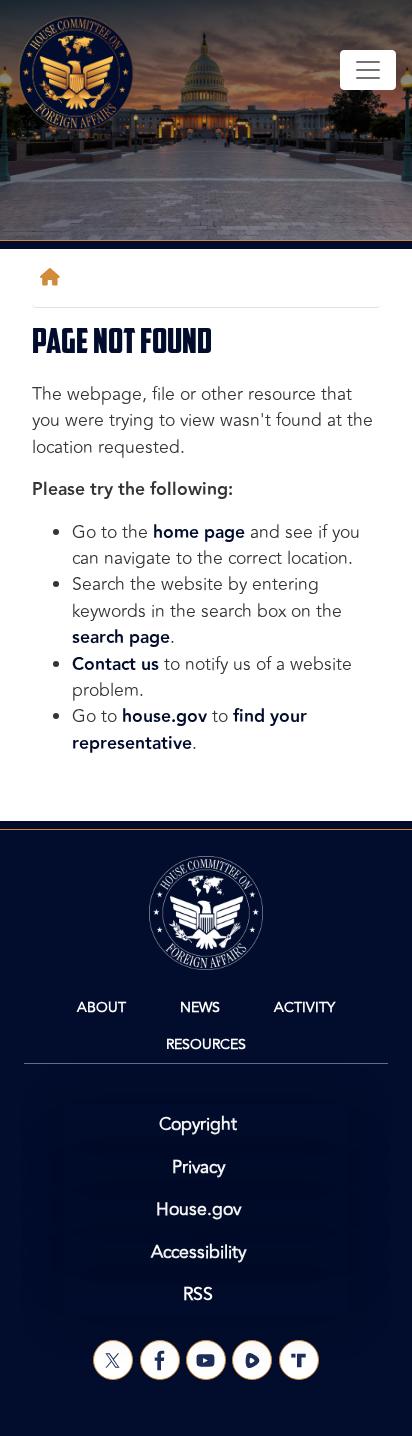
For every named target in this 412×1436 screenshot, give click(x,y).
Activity (304, 1007)
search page (121, 637)
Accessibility (198, 1252)
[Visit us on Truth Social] (299, 1360)
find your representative (189, 729)
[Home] (54, 277)
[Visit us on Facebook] (160, 1360)
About (101, 1007)
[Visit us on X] (113, 1360)
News (200, 1007)
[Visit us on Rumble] (252, 1360)
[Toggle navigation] (368, 70)
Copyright (198, 1124)
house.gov (164, 716)
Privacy (198, 1167)
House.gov (198, 1209)
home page (199, 532)
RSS (198, 1294)
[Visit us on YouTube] (206, 1360)
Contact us (115, 664)
